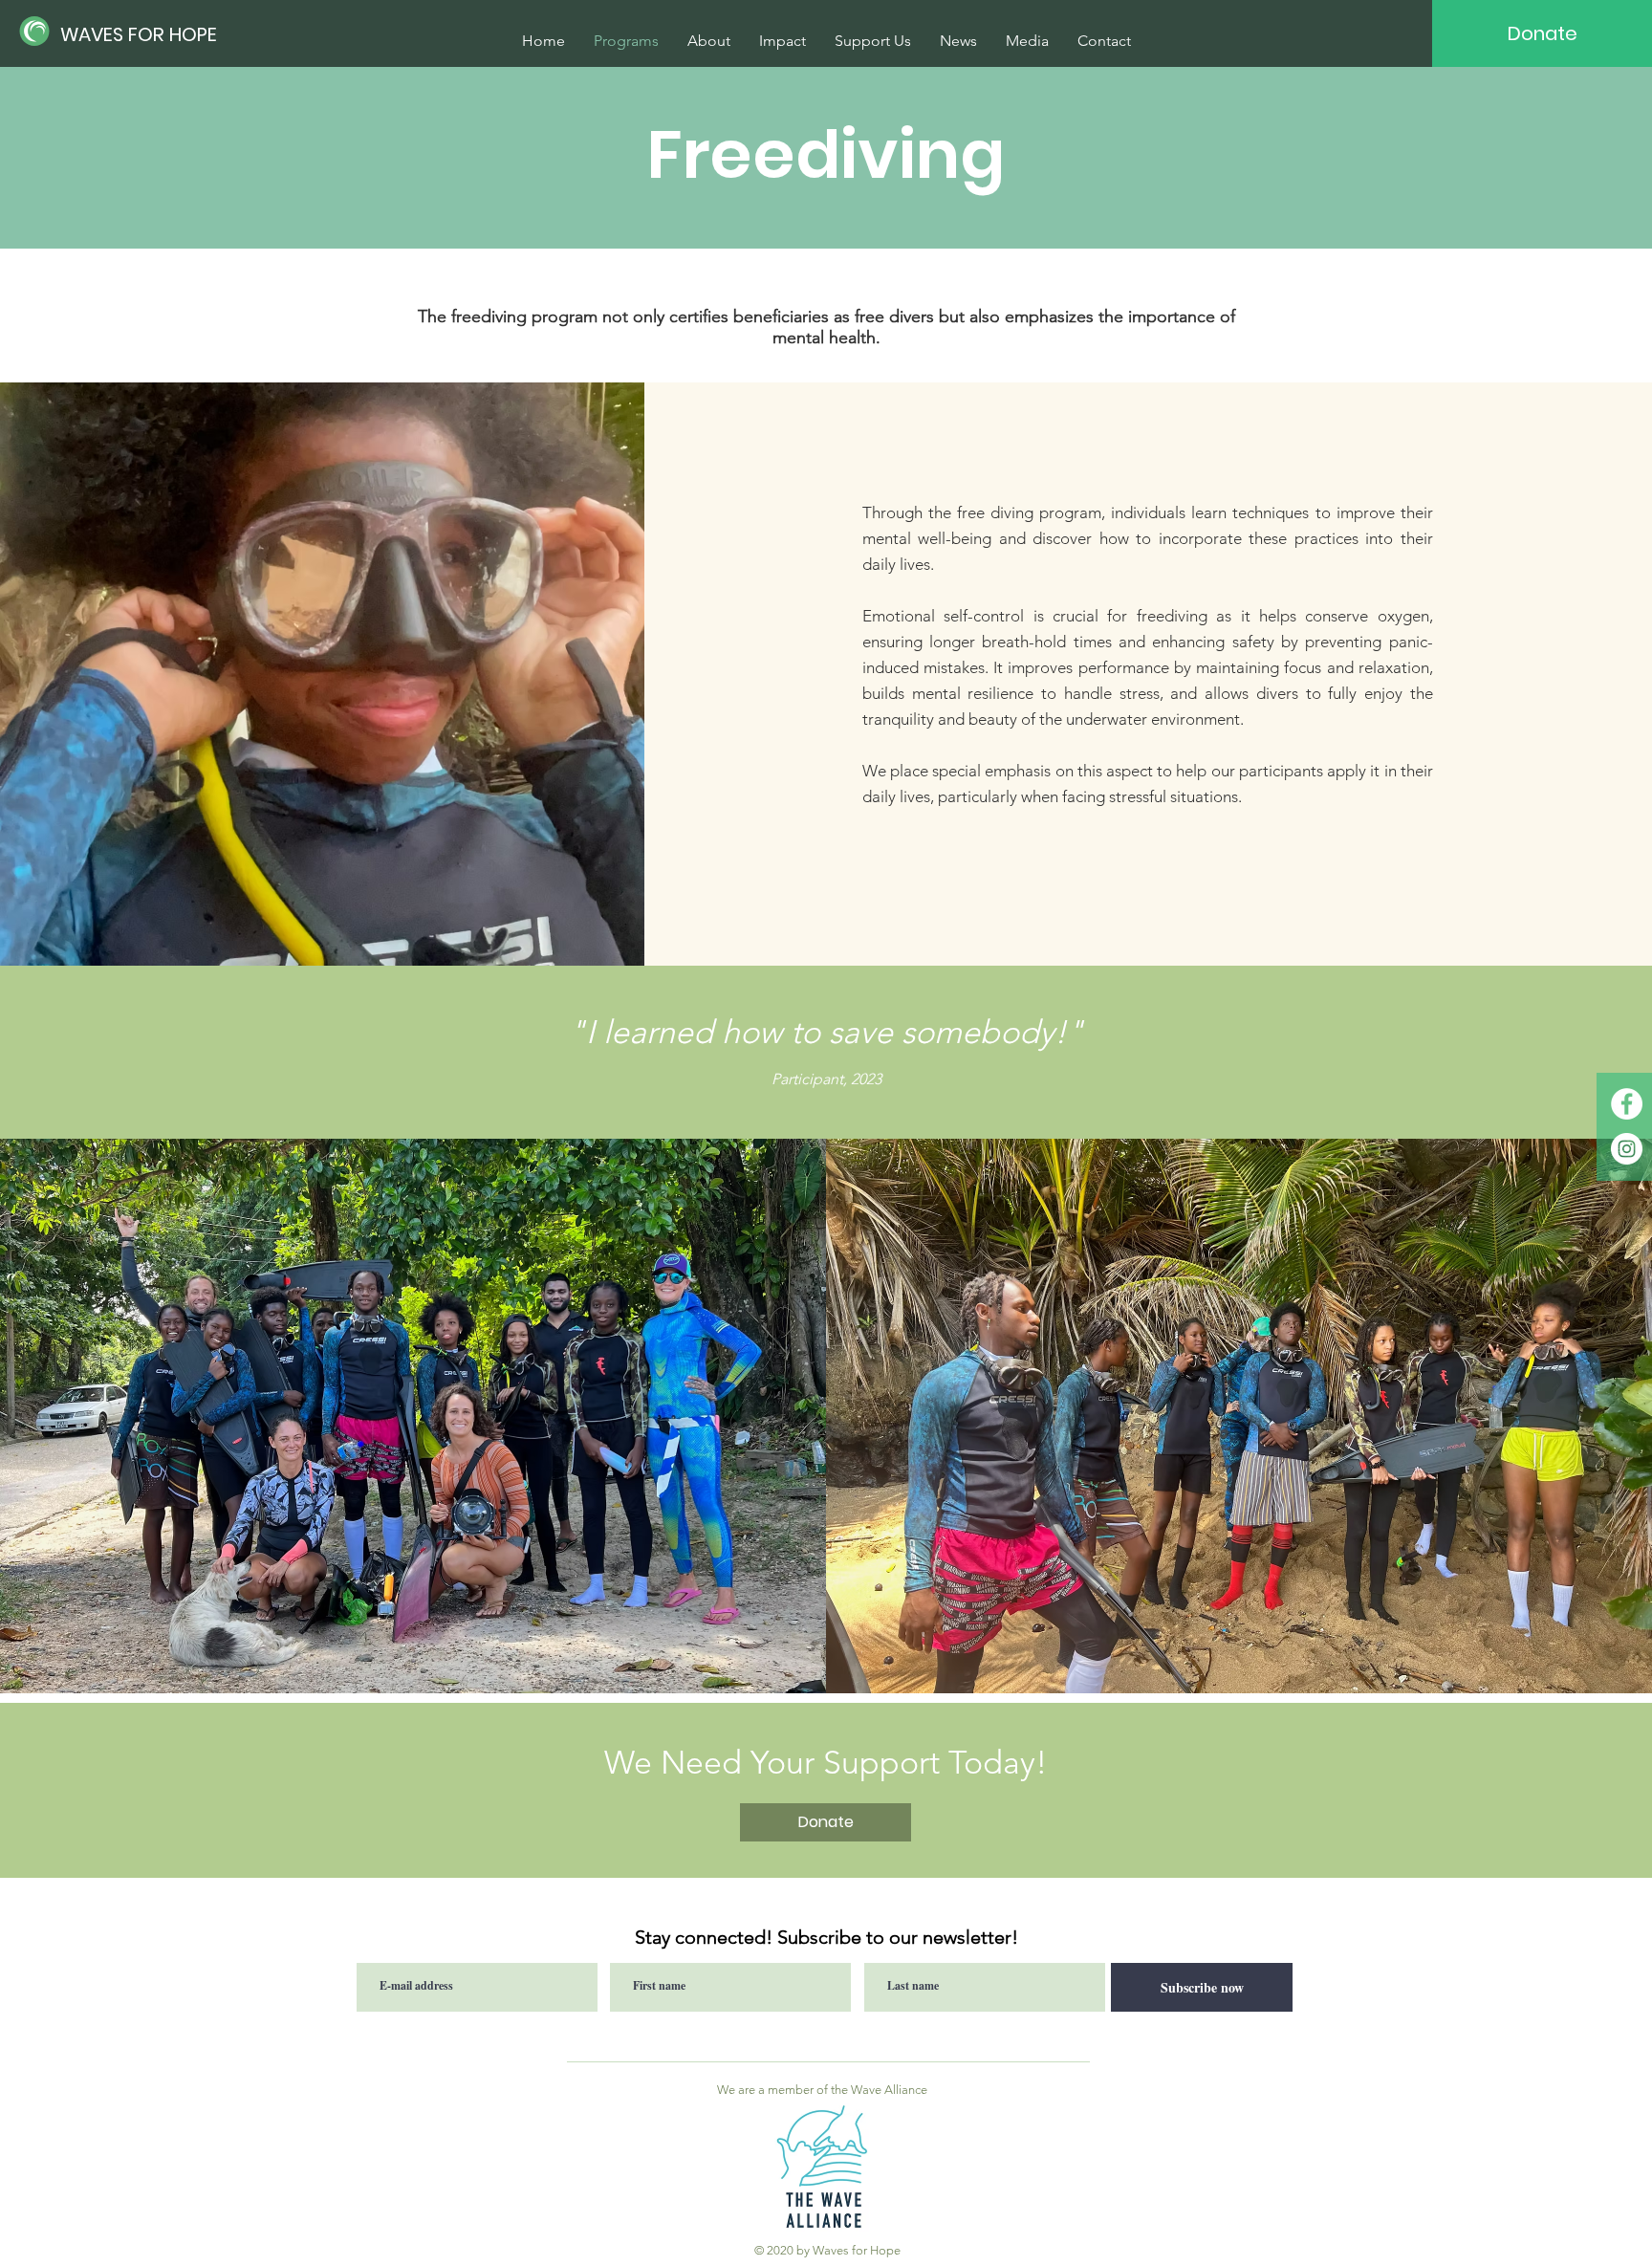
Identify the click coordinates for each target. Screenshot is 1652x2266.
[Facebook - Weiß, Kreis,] (1627, 1104)
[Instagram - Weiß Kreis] (1627, 1149)
